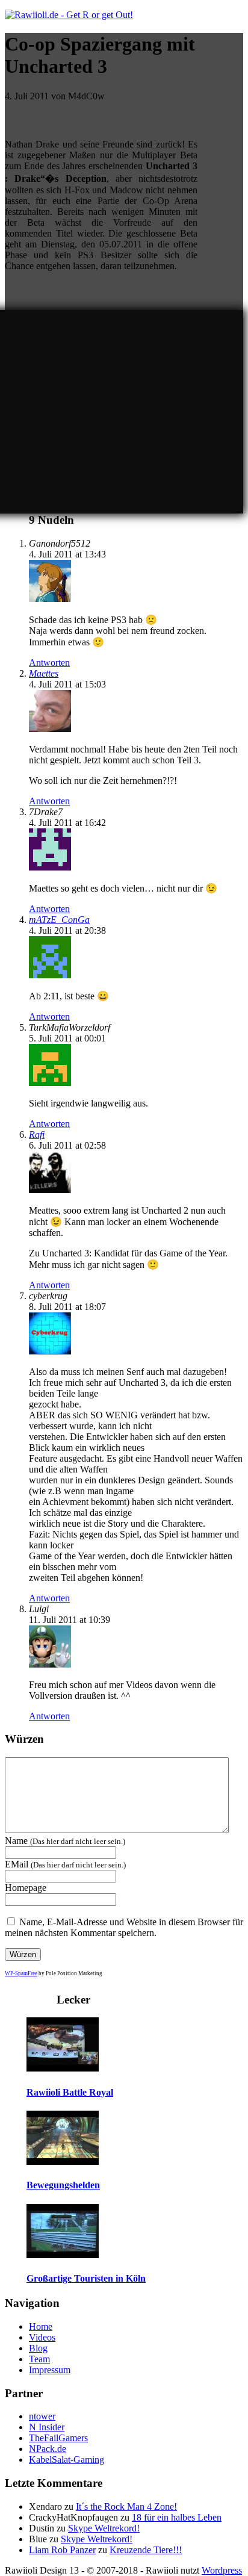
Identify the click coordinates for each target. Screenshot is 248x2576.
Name (65, 1841)
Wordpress (222, 2570)
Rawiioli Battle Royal (70, 2092)
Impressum (50, 2370)
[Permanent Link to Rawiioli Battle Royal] (63, 2068)
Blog (38, 2348)
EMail (65, 1864)
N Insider (47, 2427)
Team (39, 2359)
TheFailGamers (58, 2438)
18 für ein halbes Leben (177, 2517)
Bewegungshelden (63, 2185)
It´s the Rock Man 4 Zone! (126, 2506)
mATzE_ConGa (59, 920)
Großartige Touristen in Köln (86, 2278)
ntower (42, 2416)
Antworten (49, 663)
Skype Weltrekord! (104, 2528)
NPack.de (48, 2449)
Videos (42, 2337)
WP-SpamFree (21, 1973)
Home (41, 2326)
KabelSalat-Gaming (67, 2460)
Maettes (44, 673)
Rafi (37, 1134)
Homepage (26, 1888)
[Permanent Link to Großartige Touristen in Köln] (63, 2255)
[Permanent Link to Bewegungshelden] (63, 2162)
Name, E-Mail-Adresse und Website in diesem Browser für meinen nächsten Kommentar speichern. (124, 1927)
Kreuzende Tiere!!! (146, 2550)
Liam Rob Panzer (62, 2550)
